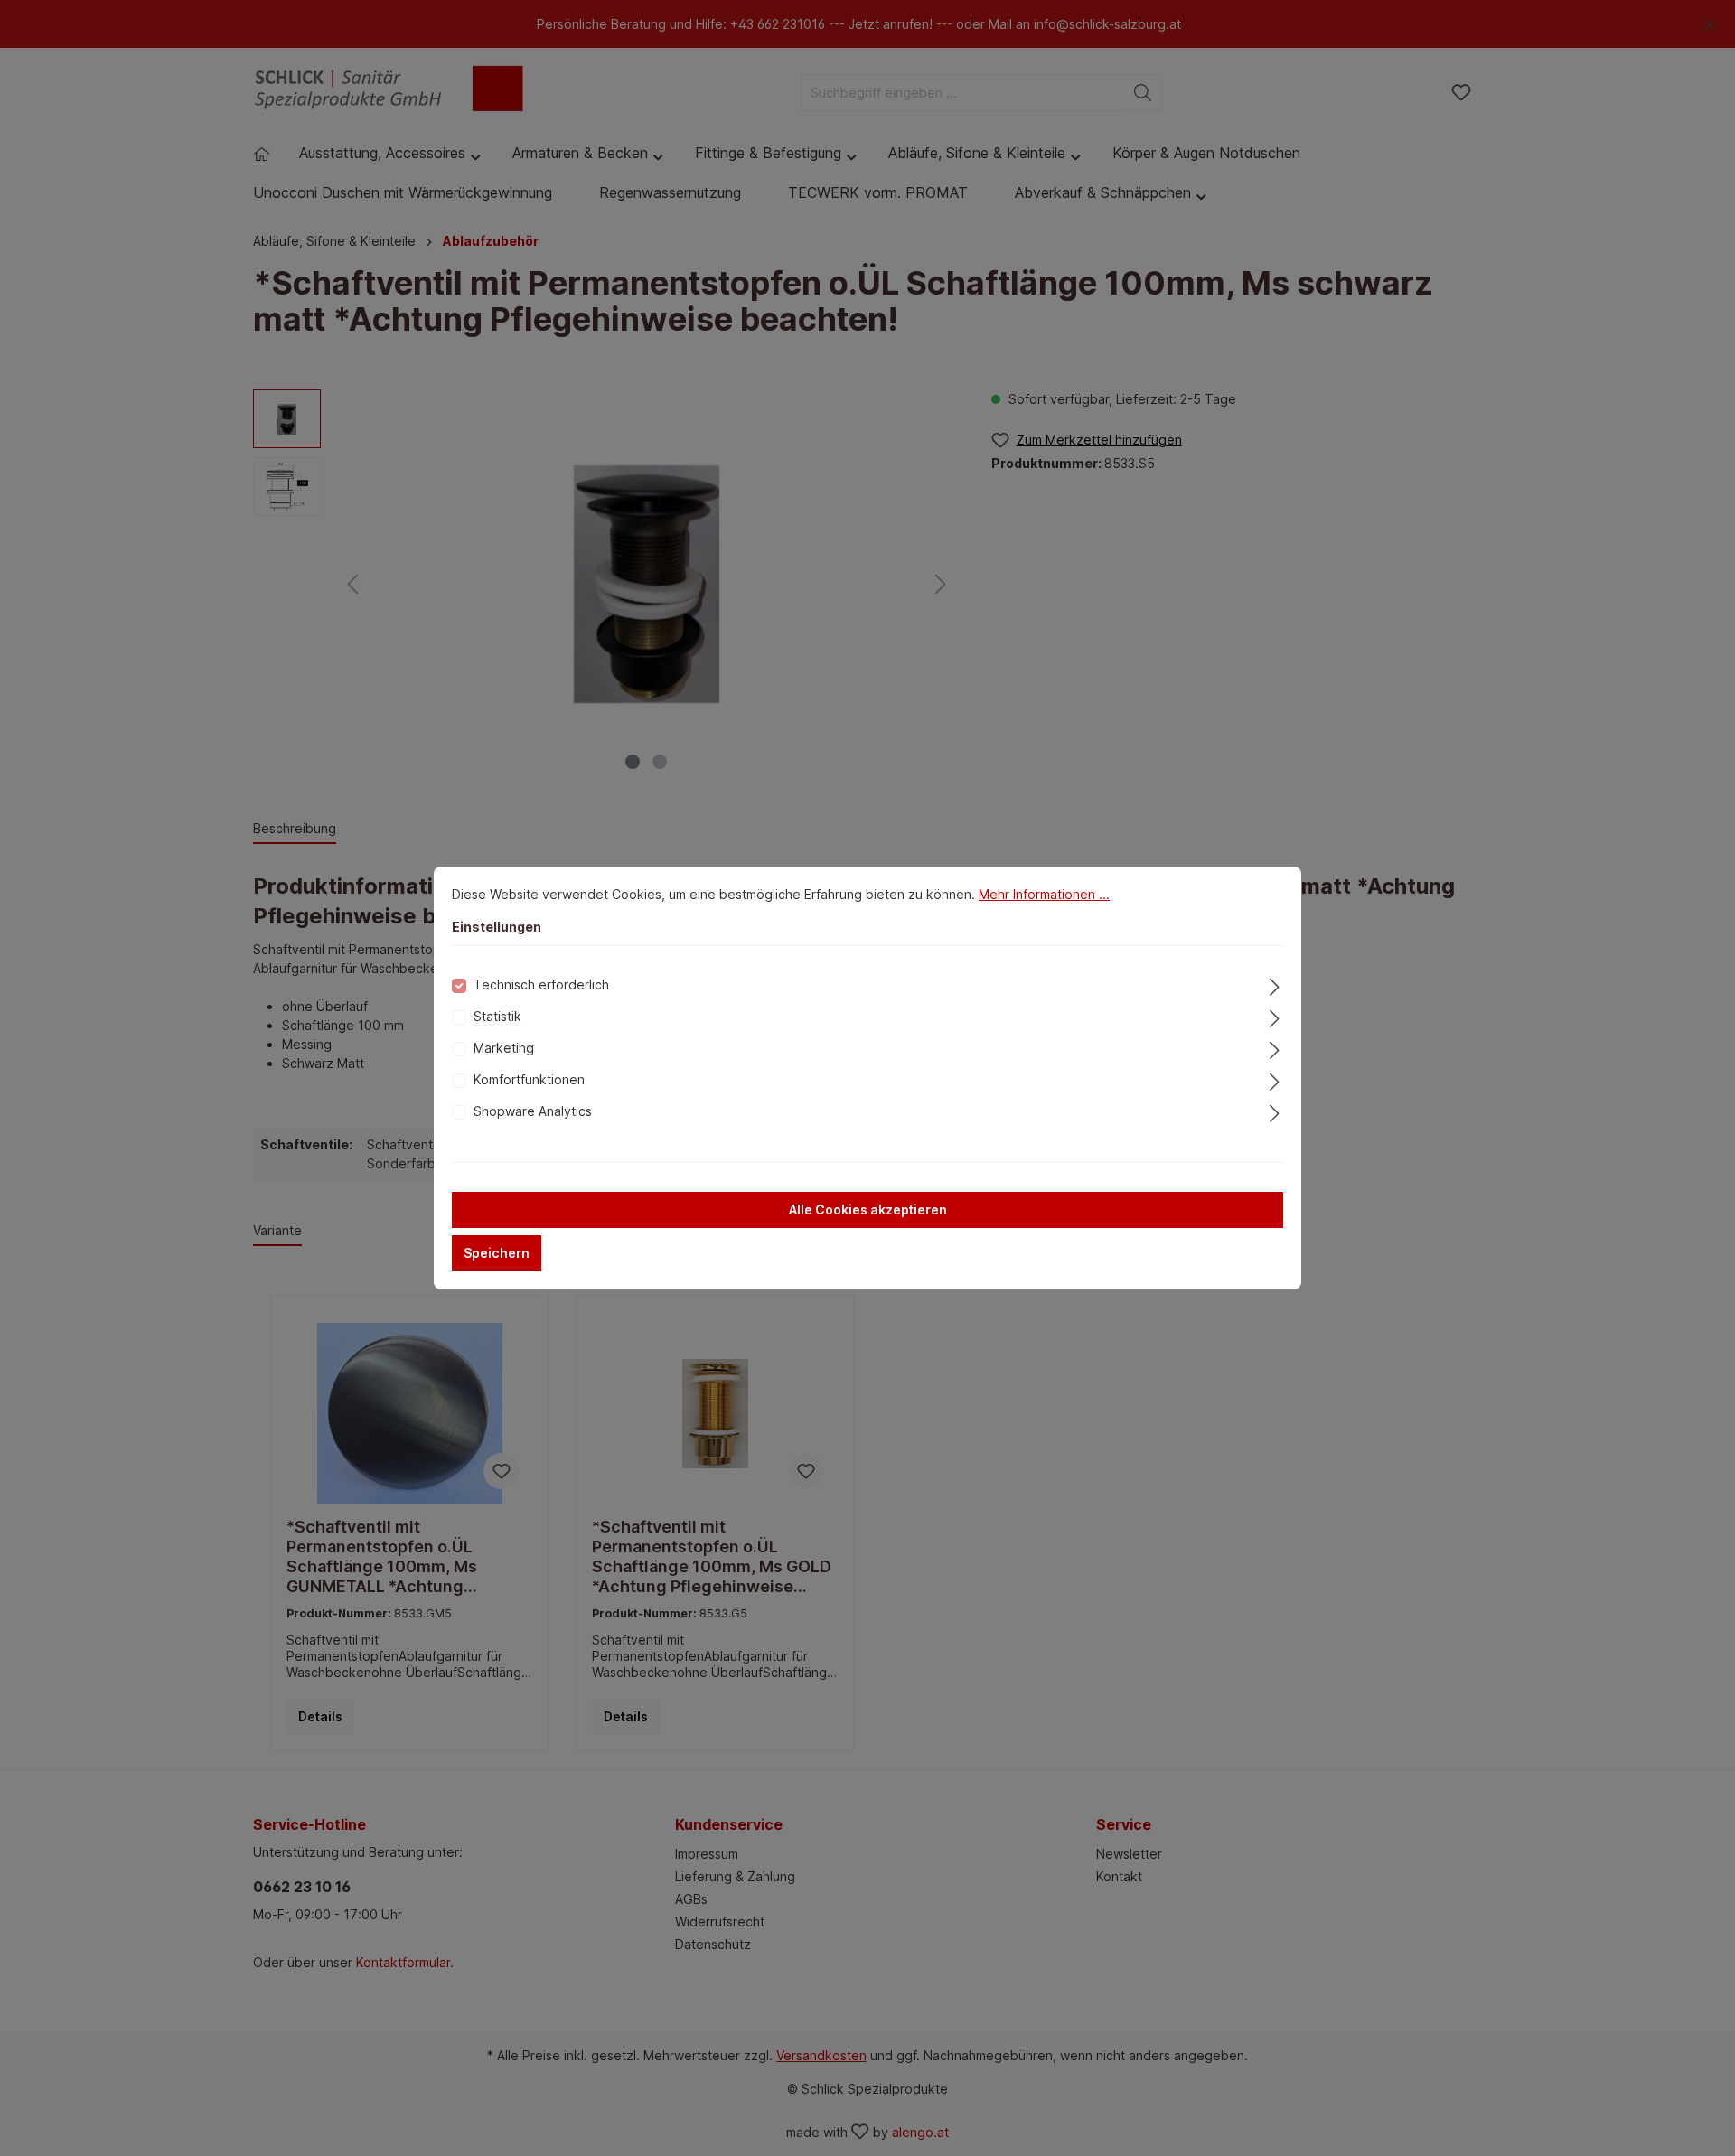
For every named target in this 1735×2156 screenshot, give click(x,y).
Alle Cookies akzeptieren (868, 1209)
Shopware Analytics (533, 1111)
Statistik (497, 1016)
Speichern (497, 1253)
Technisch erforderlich (541, 984)
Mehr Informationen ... (1044, 894)
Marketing (504, 1048)
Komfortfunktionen (529, 1079)
